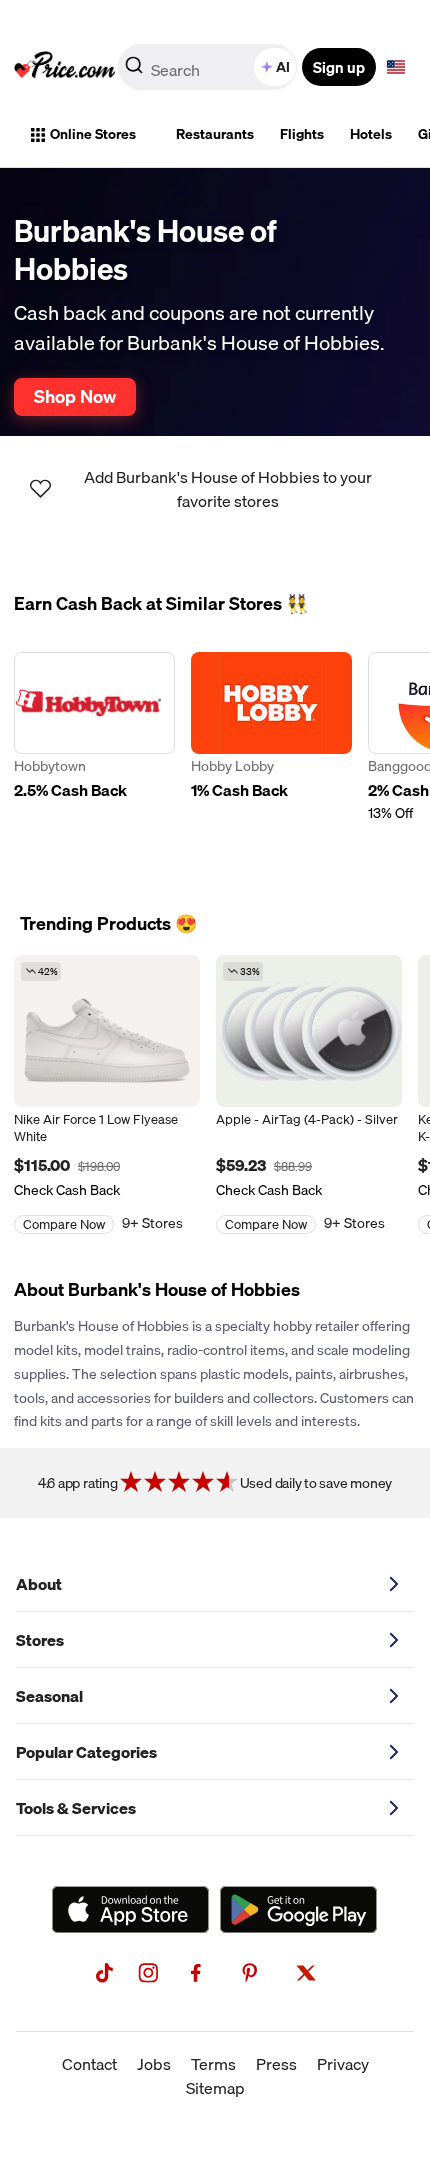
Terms (213, 2064)
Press (276, 2064)
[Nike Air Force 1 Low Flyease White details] (107, 1031)
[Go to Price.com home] (65, 67)
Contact (89, 2064)
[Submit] (134, 71)
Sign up (339, 67)
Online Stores (93, 134)
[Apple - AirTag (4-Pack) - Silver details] (309, 1031)
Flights (302, 134)
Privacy (343, 2064)
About (39, 1584)
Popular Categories (86, 1752)
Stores (40, 1640)
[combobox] (209, 67)
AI (283, 67)
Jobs (154, 2064)
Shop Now (75, 396)
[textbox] (396, 67)
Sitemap (215, 2088)
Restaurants (215, 134)
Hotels (371, 134)
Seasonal (49, 1696)
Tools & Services (76, 1808)
